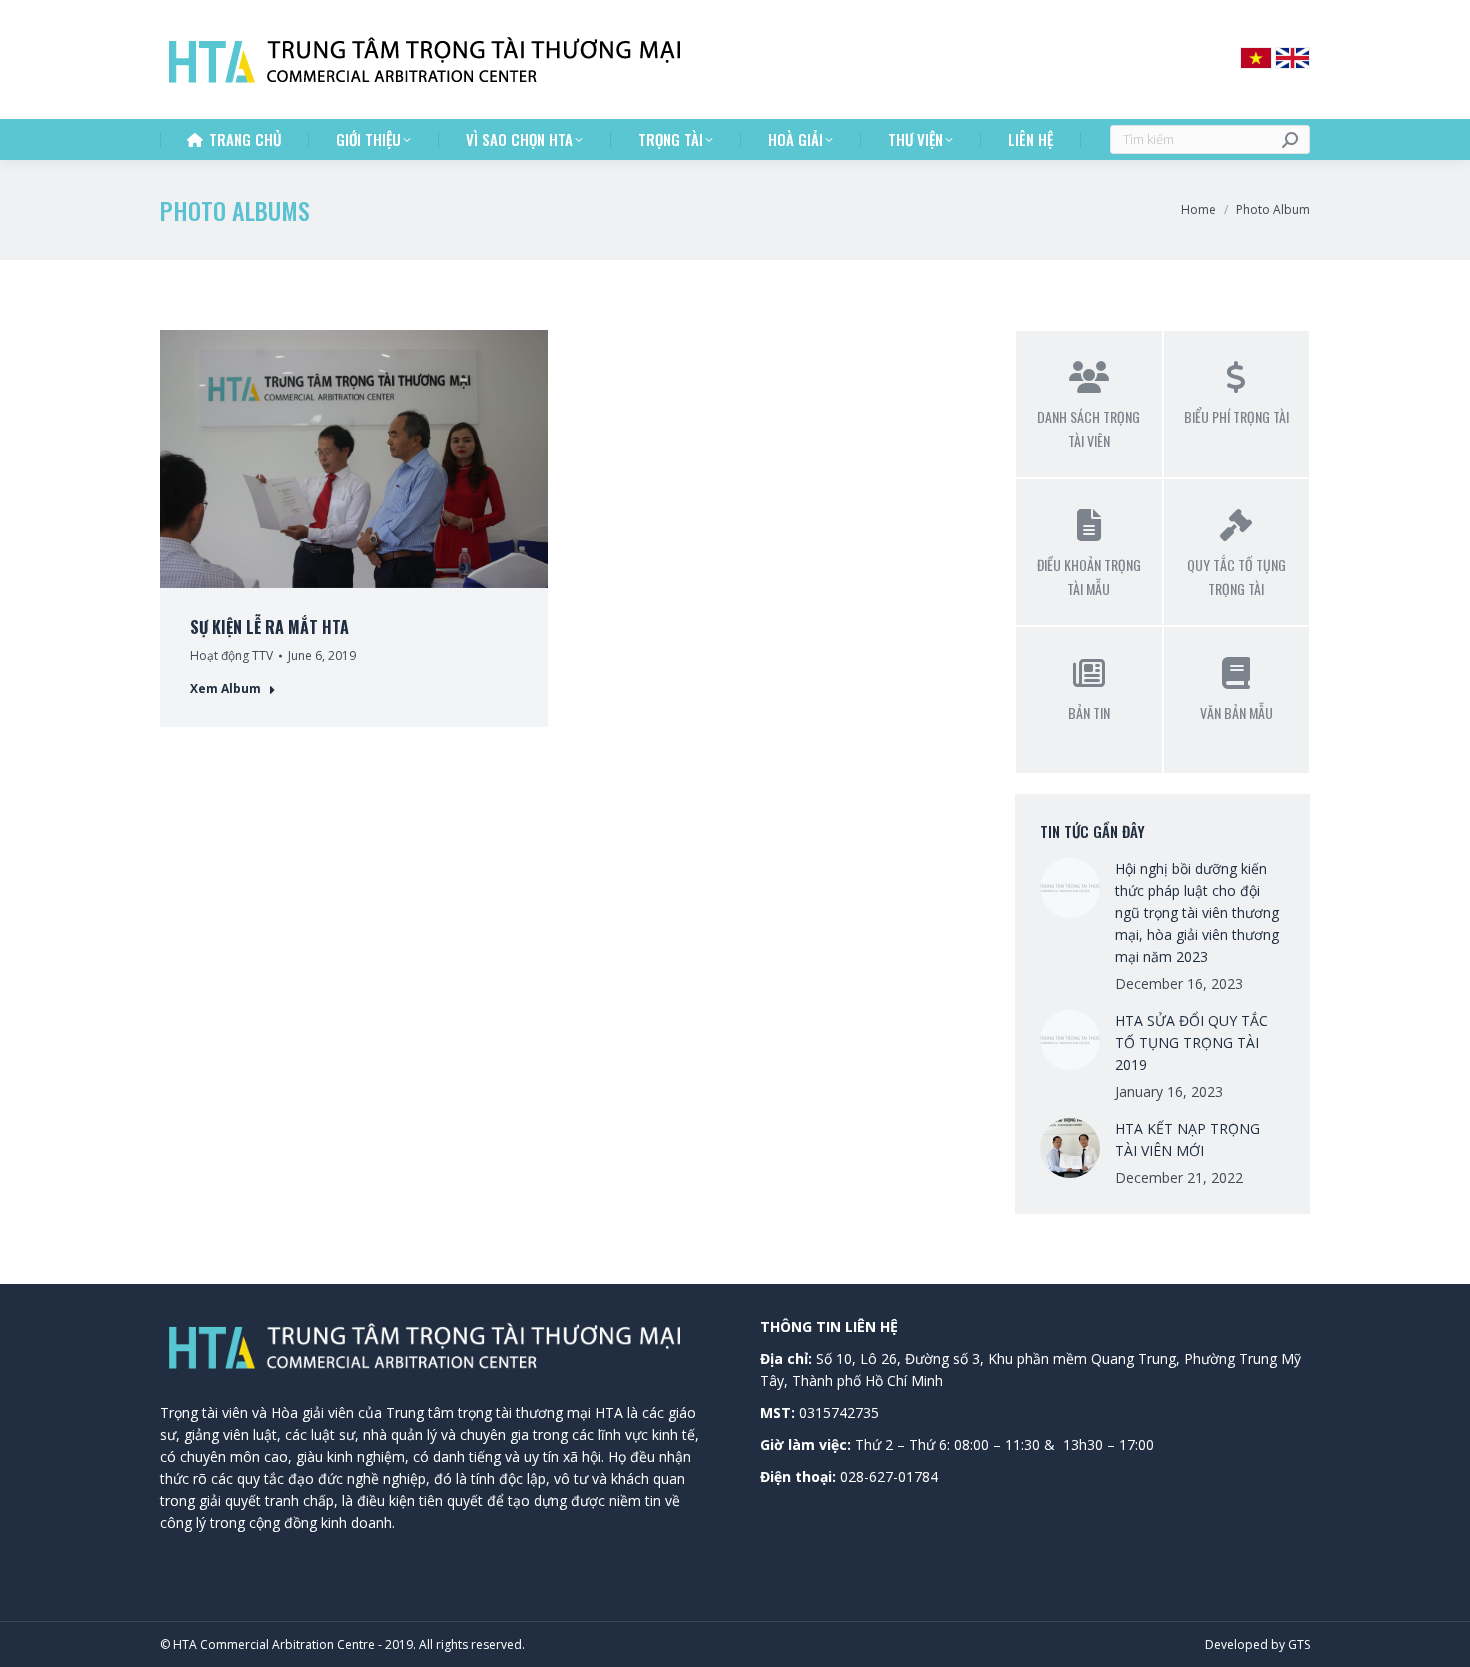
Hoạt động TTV (231, 655)
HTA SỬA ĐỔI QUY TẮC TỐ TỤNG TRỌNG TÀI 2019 (1191, 1042)
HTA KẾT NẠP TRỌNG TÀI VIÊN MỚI (1187, 1139)
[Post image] (1070, 888)
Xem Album (225, 689)
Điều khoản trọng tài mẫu (1089, 576)
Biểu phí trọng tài (1236, 416)
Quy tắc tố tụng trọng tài (1236, 576)
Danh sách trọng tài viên (1088, 428)
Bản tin (1089, 712)
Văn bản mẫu (1236, 712)
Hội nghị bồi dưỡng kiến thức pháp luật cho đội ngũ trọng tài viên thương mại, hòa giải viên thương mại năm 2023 (1197, 912)
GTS (1299, 1644)
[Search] (1290, 139)
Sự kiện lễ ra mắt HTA (269, 627)
